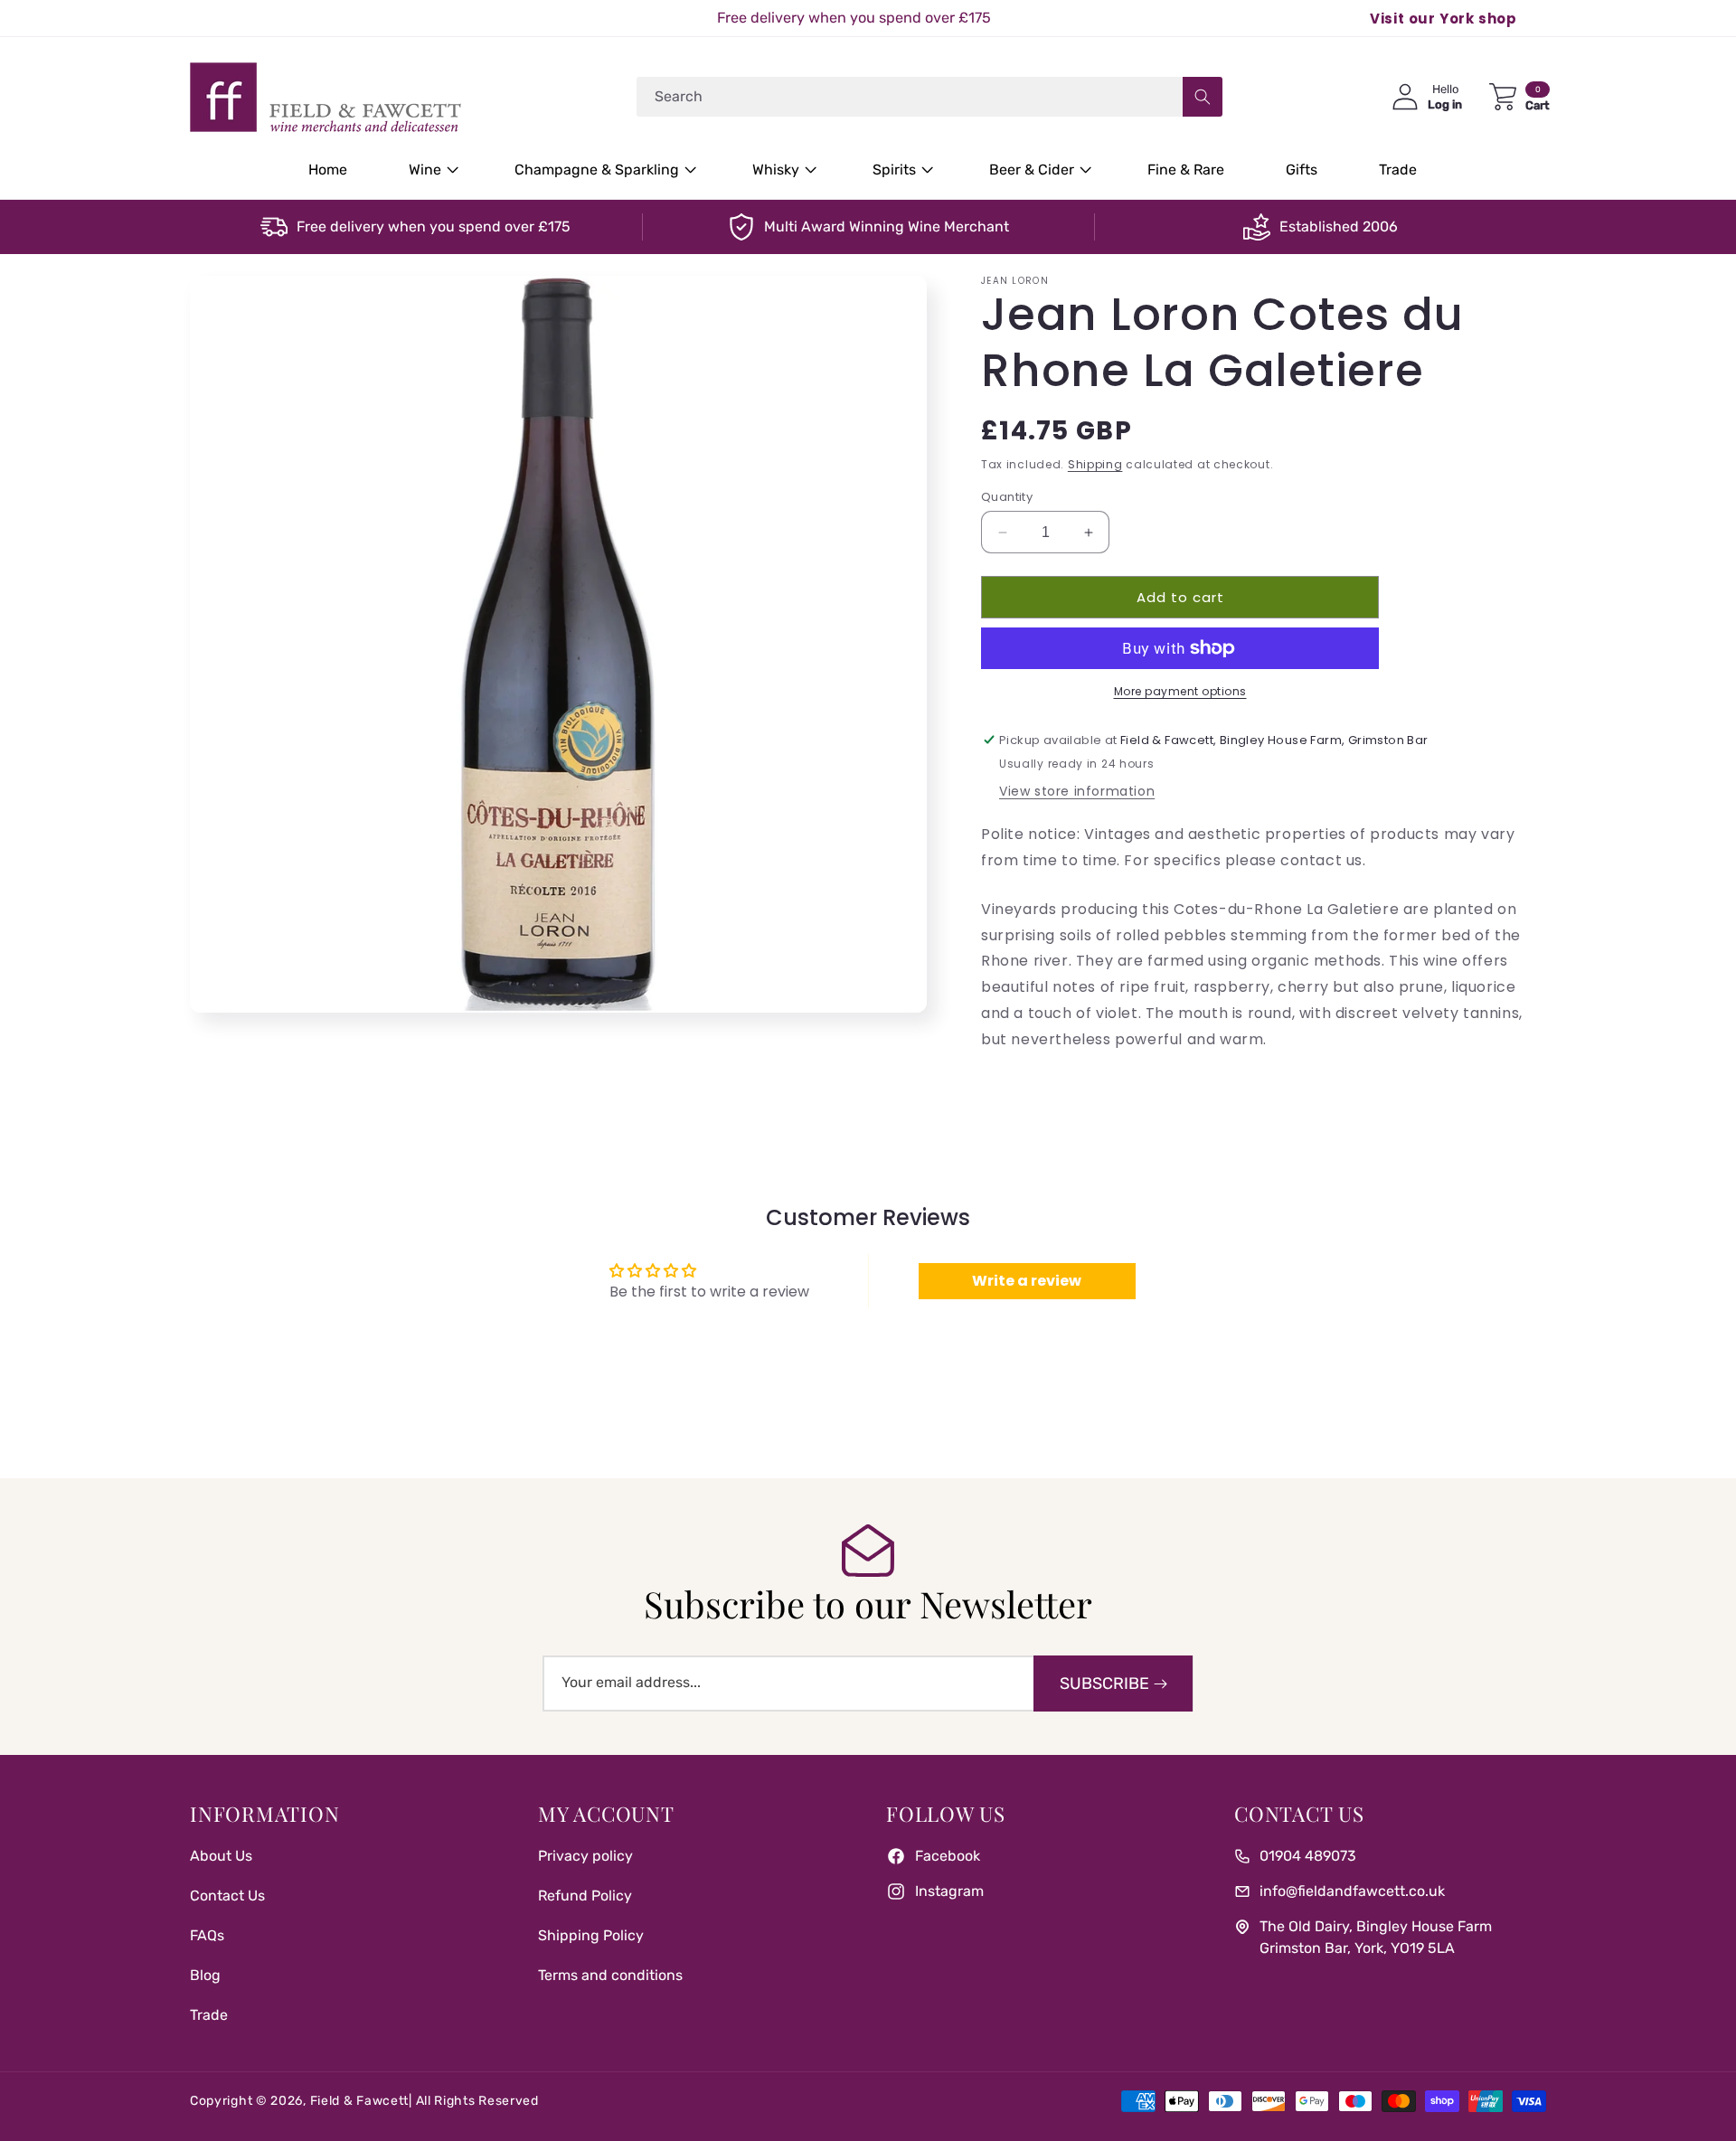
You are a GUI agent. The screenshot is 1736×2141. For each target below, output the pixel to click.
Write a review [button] (1027, 1281)
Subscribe (1104, 1684)
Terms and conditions (610, 1975)
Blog (205, 1975)
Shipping (1095, 464)
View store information (1077, 791)
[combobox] (929, 97)
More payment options (1180, 691)
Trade (209, 2015)
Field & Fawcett (360, 2101)
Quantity (1007, 497)
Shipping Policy (591, 1935)
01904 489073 (1308, 1856)
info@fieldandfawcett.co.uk (1352, 1891)
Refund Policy (585, 1896)
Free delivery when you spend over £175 (434, 226)
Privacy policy (585, 1856)
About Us (221, 1856)
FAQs (207, 1935)
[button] (431, 170)
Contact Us (227, 1896)
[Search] (1203, 97)
